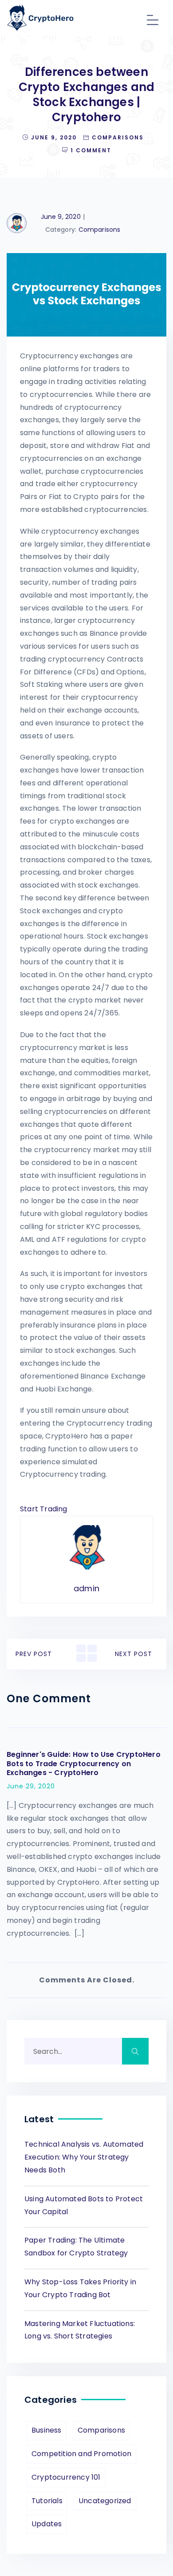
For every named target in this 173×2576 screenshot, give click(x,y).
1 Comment (91, 150)
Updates (47, 2524)
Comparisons (118, 137)
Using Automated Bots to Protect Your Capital (84, 2205)
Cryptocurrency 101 (66, 2477)
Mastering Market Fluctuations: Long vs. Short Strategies (80, 2330)
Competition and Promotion (81, 2454)
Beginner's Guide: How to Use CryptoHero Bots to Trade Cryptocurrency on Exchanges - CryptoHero (84, 1764)
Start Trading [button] (44, 1509)
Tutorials (47, 2501)
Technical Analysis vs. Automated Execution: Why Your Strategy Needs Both (84, 2157)
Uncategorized (105, 2501)
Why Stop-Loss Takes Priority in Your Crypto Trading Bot (80, 2288)
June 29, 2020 (31, 1786)
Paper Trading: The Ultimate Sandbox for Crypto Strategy (76, 2247)
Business (47, 2430)
